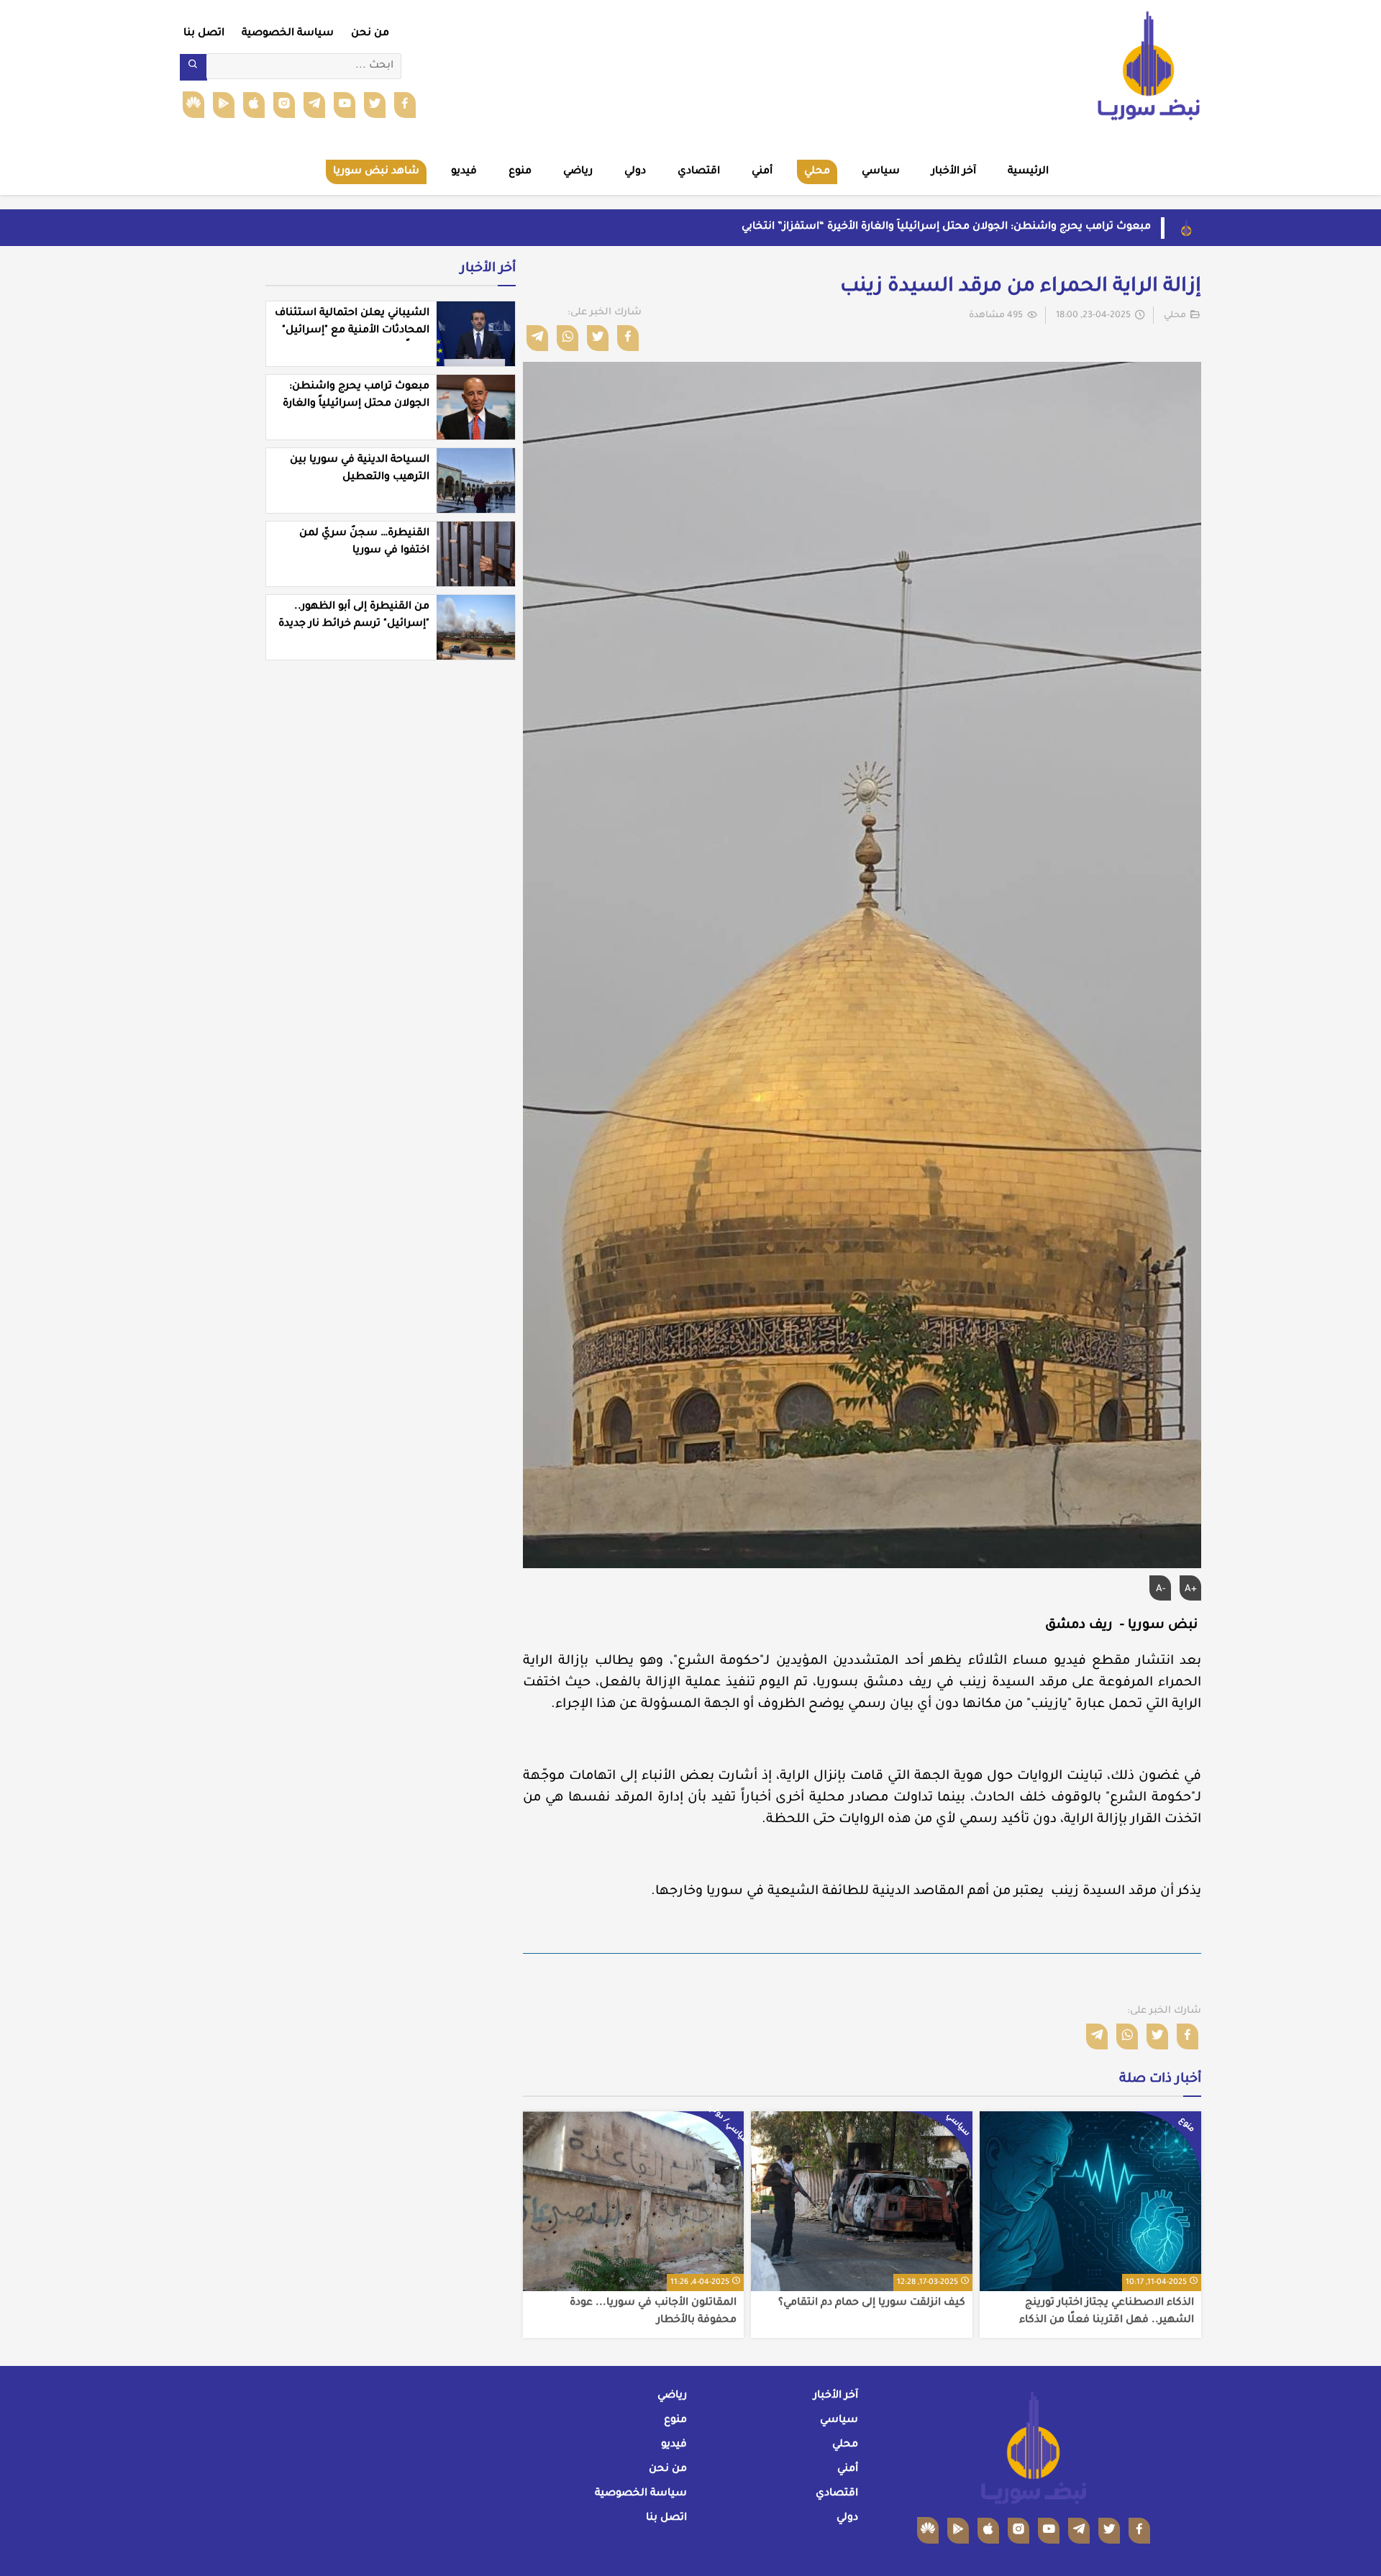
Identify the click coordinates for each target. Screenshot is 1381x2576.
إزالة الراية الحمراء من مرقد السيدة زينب (1021, 288)
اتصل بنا (204, 34)
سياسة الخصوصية (288, 34)
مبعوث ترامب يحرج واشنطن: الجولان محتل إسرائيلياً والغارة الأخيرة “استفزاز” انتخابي (946, 227)
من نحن (370, 34)
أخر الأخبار (488, 269)
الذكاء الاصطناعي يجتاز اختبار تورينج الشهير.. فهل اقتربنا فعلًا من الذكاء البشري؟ (1107, 2312)
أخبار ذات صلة (1160, 2080)
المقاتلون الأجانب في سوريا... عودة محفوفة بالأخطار (653, 2312)
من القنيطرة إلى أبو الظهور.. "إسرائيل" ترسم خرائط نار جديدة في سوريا (354, 624)
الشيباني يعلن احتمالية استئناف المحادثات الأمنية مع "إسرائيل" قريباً (352, 331)
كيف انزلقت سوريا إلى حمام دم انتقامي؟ (872, 2303)
